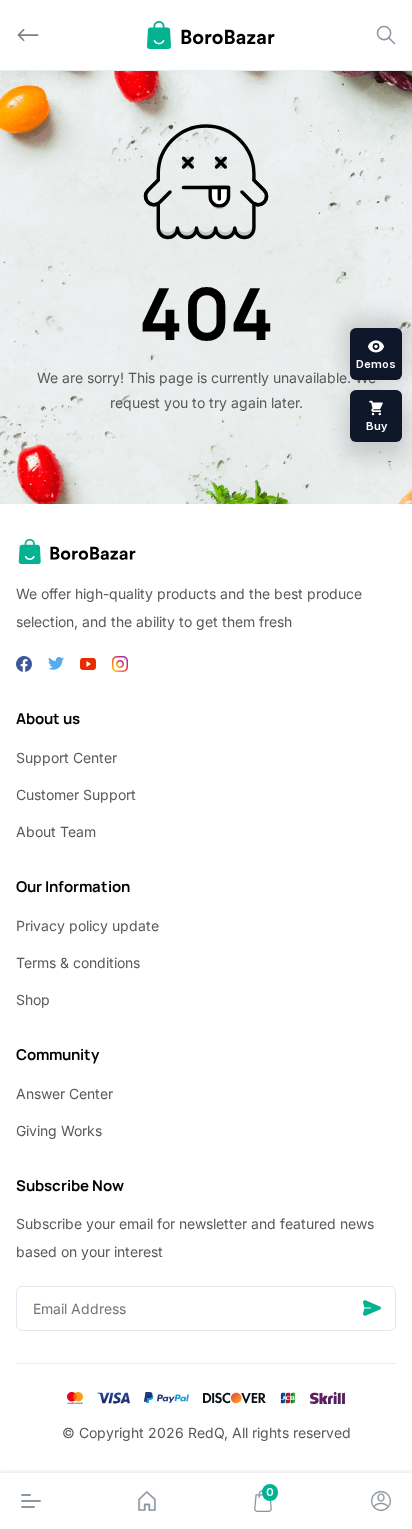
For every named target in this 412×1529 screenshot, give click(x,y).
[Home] (147, 1501)
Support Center (66, 757)
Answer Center (64, 1093)
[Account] (381, 1501)
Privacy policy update (87, 925)
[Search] (386, 35)
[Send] (372, 1308)
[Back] (28, 35)
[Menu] (31, 1501)
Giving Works (59, 1130)
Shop (33, 999)
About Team (56, 831)
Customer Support (76, 794)
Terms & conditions (78, 962)
